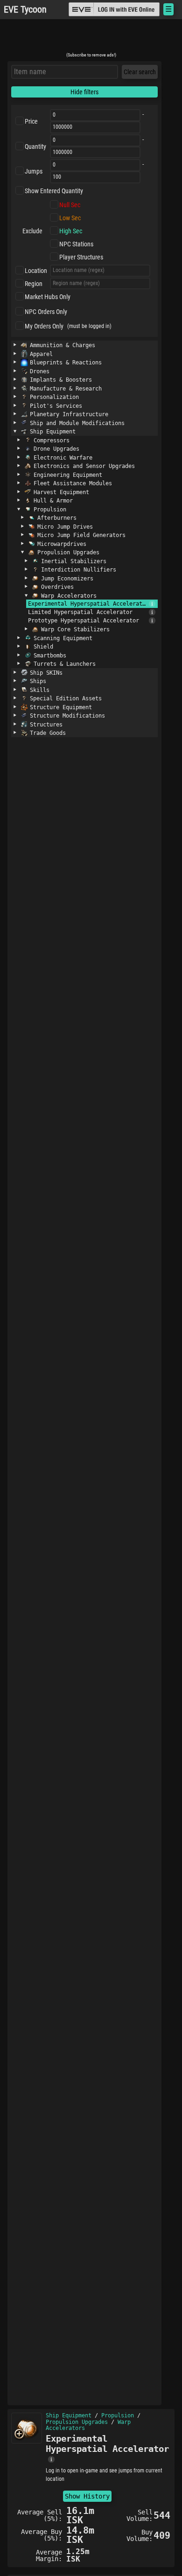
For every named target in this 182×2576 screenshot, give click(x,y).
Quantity (35, 147)
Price (31, 121)
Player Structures (81, 257)
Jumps (34, 171)
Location (36, 271)
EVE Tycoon (25, 10)
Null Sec (70, 205)
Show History (87, 2496)
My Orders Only (44, 326)
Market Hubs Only (48, 297)
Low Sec (70, 218)
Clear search (140, 72)
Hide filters (84, 92)
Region (34, 284)
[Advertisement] (91, 39)
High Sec (71, 231)
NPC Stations (76, 244)
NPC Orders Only (46, 312)
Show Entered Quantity (54, 191)
